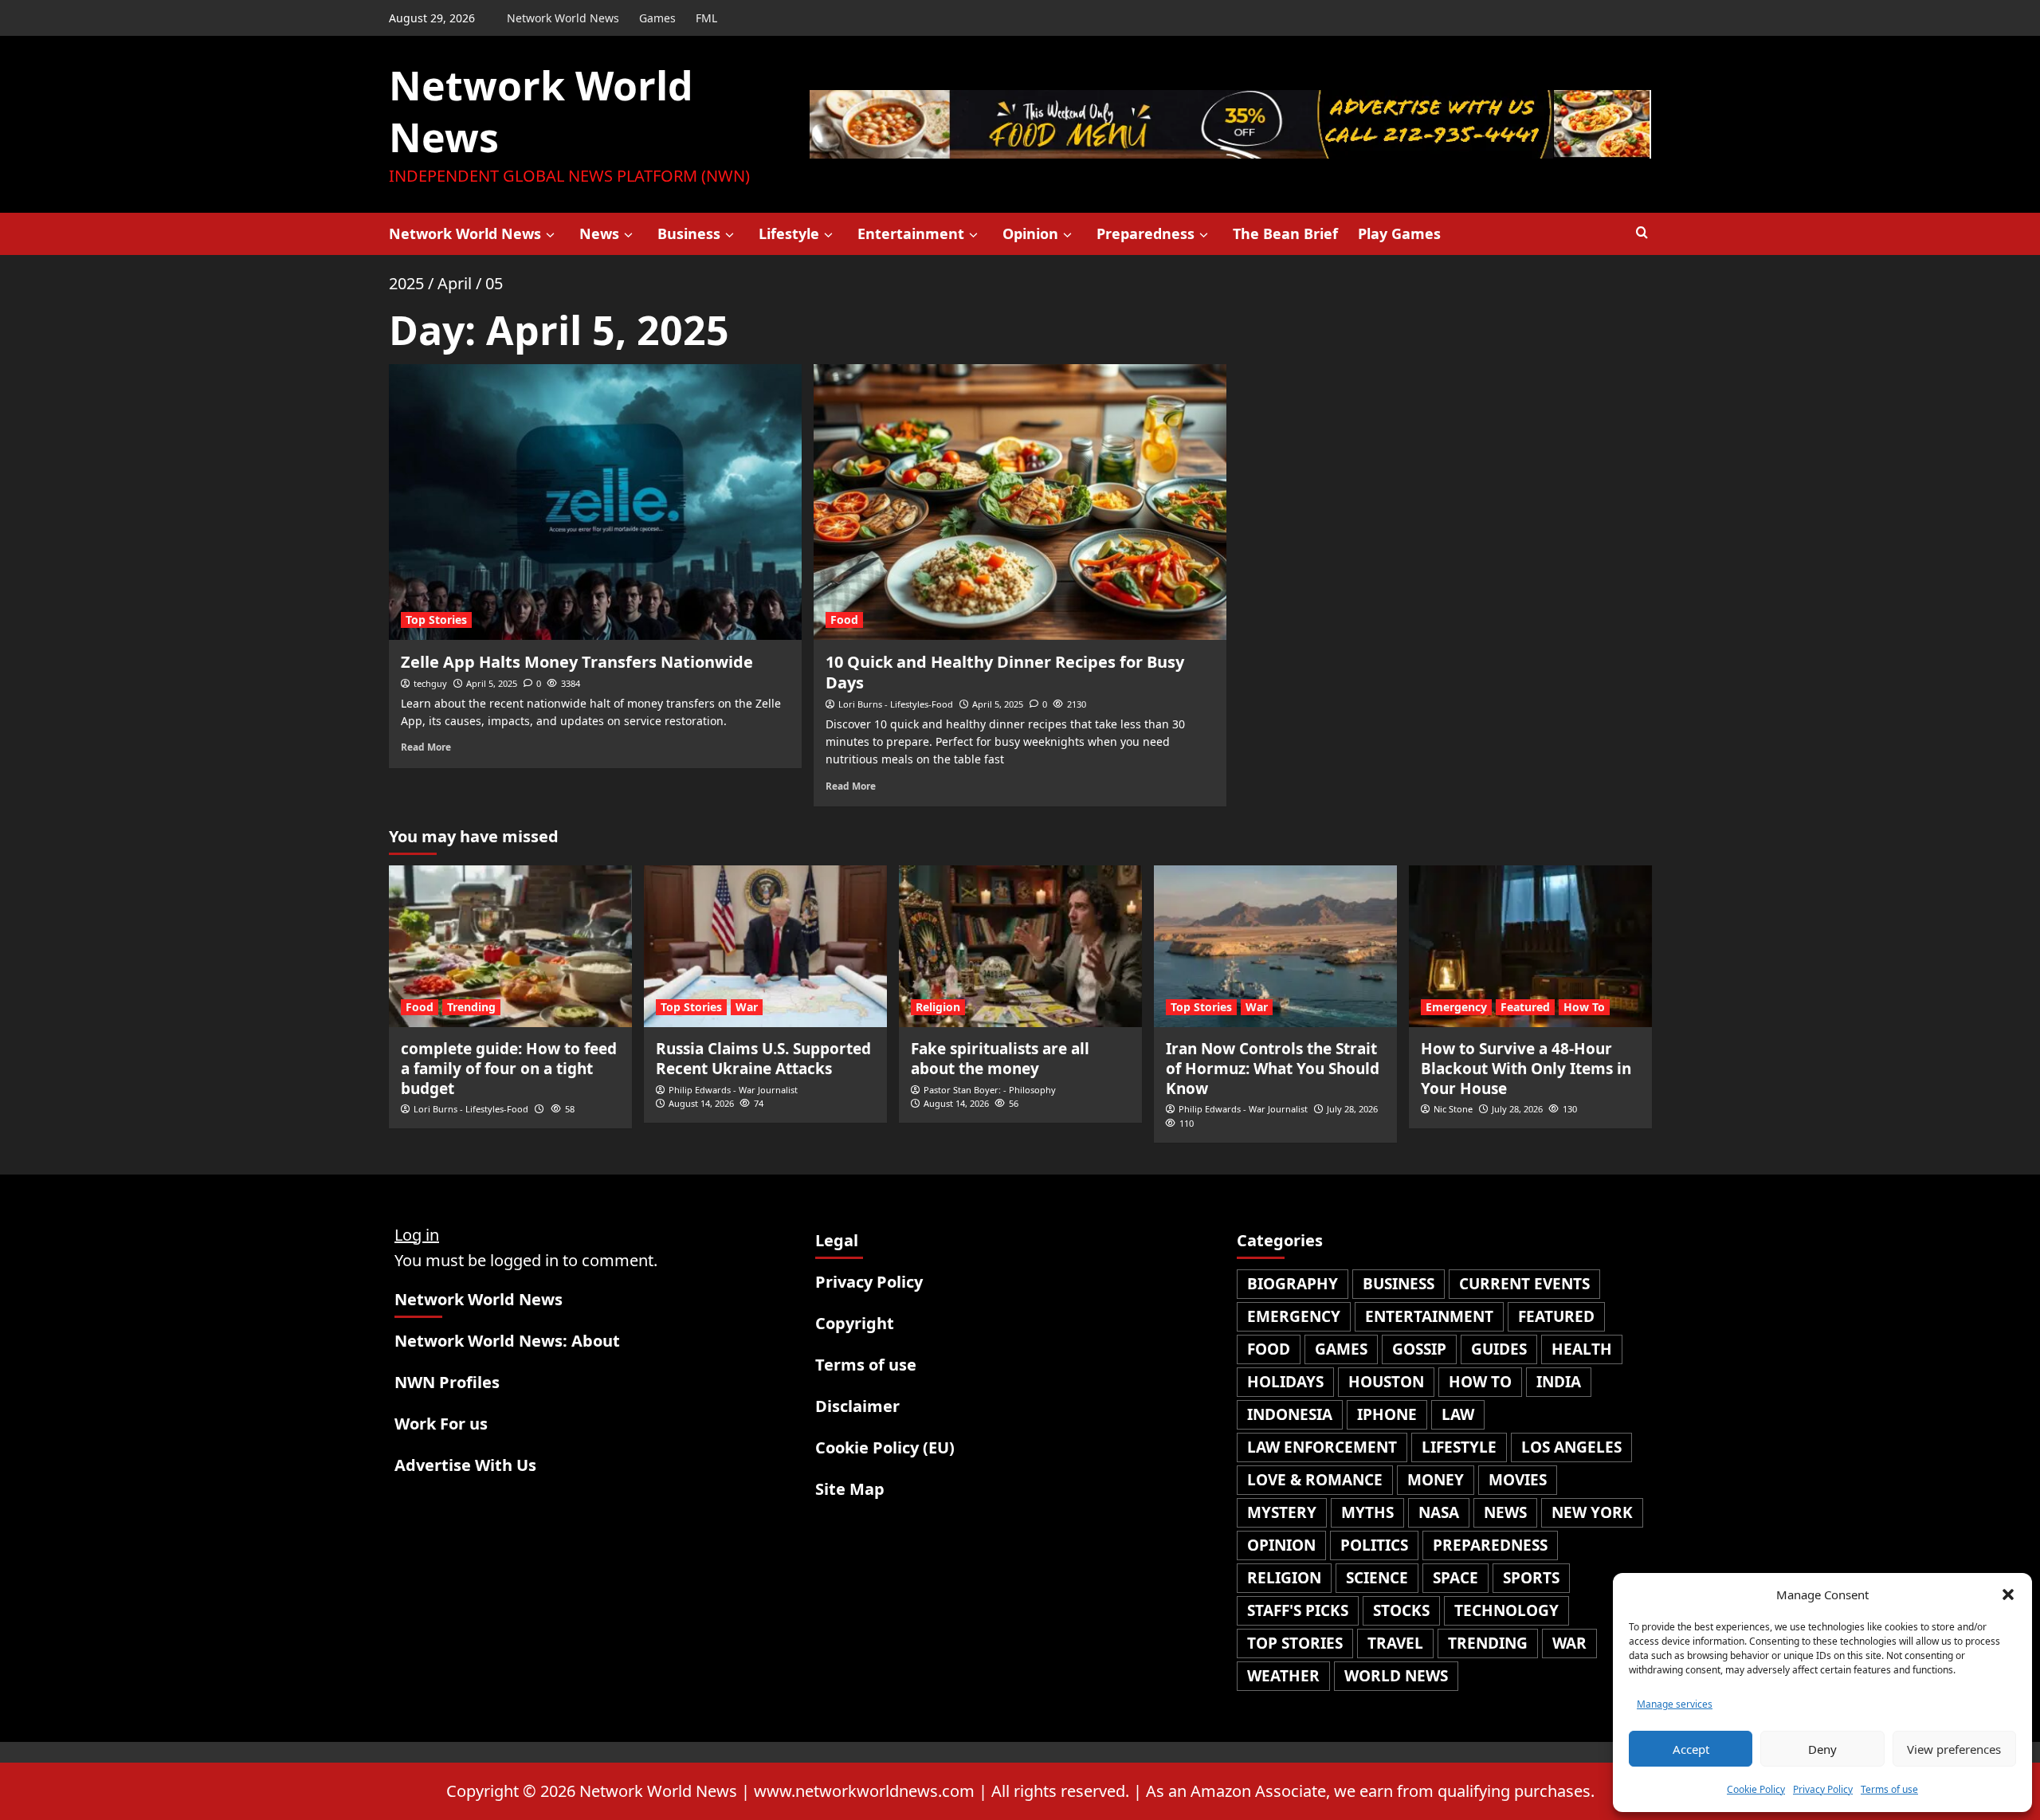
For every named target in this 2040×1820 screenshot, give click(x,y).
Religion (938, 1007)
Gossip (1419, 1349)
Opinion (1030, 233)
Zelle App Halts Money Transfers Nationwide (577, 662)
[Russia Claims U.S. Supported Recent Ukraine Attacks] (765, 946)
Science (1377, 1578)
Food (844, 620)
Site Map (850, 1489)
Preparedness (1146, 233)
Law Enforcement (1322, 1447)
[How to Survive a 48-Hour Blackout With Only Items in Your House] (1530, 946)
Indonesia (1290, 1414)
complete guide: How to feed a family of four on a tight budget (509, 1068)
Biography (1293, 1284)
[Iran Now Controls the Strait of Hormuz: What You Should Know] (1275, 946)
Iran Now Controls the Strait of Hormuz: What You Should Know (1273, 1068)
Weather (1283, 1676)
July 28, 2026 (1352, 1109)
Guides (1499, 1349)
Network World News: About (507, 1341)
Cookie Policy (1756, 1789)
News (599, 233)
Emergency (1456, 1007)
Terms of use (1889, 1789)
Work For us (441, 1424)
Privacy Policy (1823, 1789)
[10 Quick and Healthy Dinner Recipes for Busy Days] (1020, 502)
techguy (430, 683)
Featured (1525, 1007)
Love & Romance (1315, 1480)
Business (689, 233)
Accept (1691, 1749)
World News (1396, 1676)
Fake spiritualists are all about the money (1000, 1059)
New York (1592, 1512)
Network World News (563, 18)
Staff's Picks (1298, 1610)
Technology (1506, 1610)
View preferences (1954, 1749)
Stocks (1401, 1610)
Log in (417, 1235)
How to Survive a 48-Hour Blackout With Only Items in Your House (1526, 1068)
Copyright (855, 1323)
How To (1584, 1007)
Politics (1374, 1545)
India (1559, 1382)
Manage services (1675, 1704)
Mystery (1282, 1512)
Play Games (1399, 233)
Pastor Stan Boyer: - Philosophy (990, 1090)
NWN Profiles (447, 1382)
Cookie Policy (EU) (885, 1447)
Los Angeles (1571, 1447)
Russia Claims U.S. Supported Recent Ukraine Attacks (763, 1059)
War (747, 1007)
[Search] (1642, 233)
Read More (426, 747)
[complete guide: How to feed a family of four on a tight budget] (510, 946)
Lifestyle (789, 233)
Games (657, 18)
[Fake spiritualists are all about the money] (1020, 946)
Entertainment (911, 233)
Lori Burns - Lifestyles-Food (896, 704)
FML (706, 18)
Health (1582, 1349)
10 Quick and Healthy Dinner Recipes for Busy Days (1005, 672)
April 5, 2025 (492, 683)
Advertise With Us (465, 1465)
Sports (1531, 1578)
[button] (2008, 1594)
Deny (1822, 1749)
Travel (1395, 1643)
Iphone (1387, 1414)
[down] (550, 235)
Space (1455, 1578)
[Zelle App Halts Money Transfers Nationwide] (595, 502)
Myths (1367, 1512)
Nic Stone (1453, 1109)
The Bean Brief (1285, 233)
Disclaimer (857, 1406)
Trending (471, 1007)
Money (1436, 1480)
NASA (1439, 1512)
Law (1458, 1414)
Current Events (1524, 1284)
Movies (1518, 1480)
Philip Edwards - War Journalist (733, 1090)
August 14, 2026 (701, 1103)
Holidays (1285, 1382)
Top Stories (436, 620)
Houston (1386, 1382)
